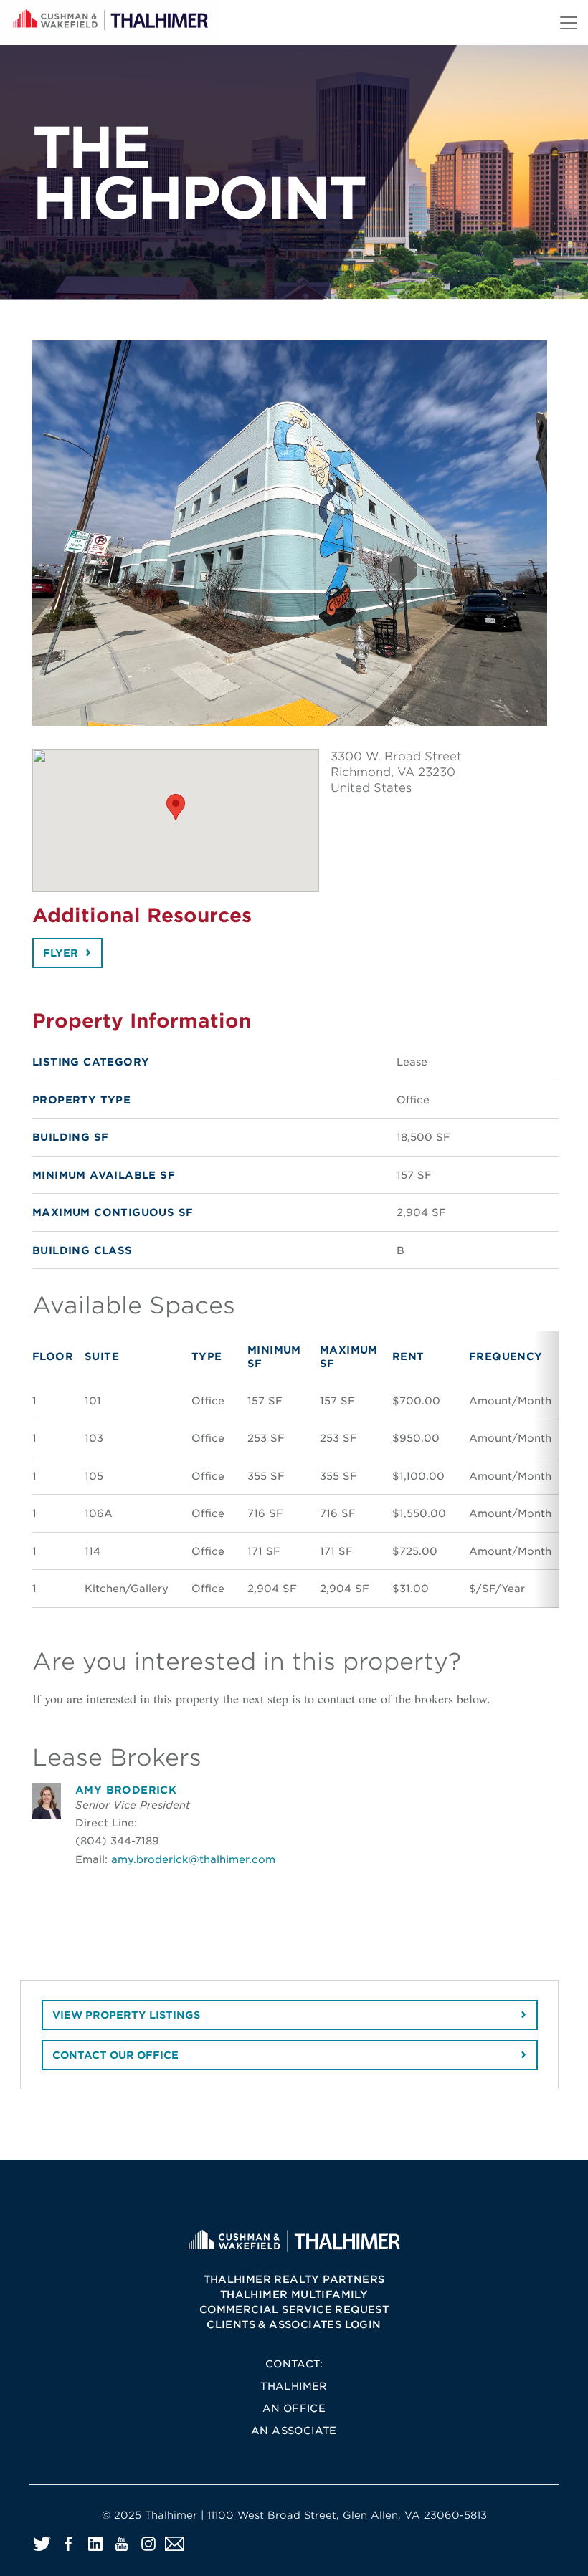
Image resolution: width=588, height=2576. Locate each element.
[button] (176, 807)
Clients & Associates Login (294, 2324)
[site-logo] (294, 2240)
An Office (294, 2408)
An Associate (294, 2431)
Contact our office (115, 2055)
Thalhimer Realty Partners (294, 2279)
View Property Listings (126, 2015)
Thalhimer (294, 2386)
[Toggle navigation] (569, 23)
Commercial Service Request (294, 2309)
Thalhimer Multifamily (294, 2294)
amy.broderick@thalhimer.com (193, 1859)
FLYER (61, 953)
